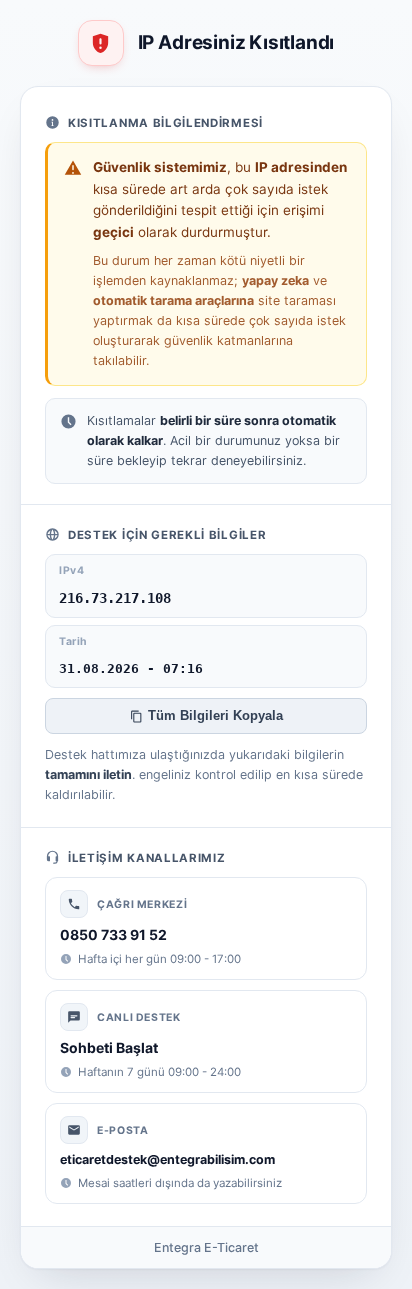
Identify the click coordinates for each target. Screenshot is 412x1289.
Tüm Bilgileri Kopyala (215, 716)
